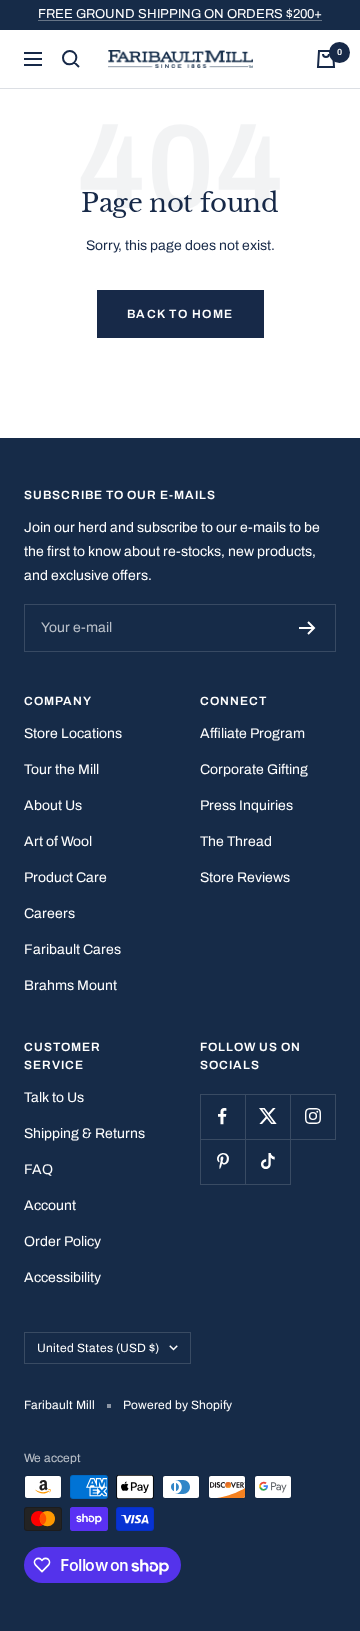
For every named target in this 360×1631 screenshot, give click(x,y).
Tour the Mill (61, 769)
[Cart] (326, 59)
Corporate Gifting (254, 769)
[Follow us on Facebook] (222, 1116)
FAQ (38, 1169)
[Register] (307, 628)
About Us (53, 805)
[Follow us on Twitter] (267, 1116)
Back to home (180, 314)
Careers (49, 913)
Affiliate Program (252, 733)
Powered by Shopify (177, 1405)
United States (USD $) (98, 1348)
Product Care (65, 877)
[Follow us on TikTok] (267, 1161)
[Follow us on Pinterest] (222, 1161)
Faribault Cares (72, 949)
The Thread (236, 841)
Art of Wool (58, 841)
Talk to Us (54, 1097)
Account (50, 1205)
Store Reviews (245, 877)
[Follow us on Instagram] (312, 1116)
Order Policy (62, 1241)
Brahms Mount (70, 985)
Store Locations (73, 733)
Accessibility (62, 1277)
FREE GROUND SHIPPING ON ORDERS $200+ (180, 14)
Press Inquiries (246, 805)
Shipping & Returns (84, 1133)
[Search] (71, 59)
